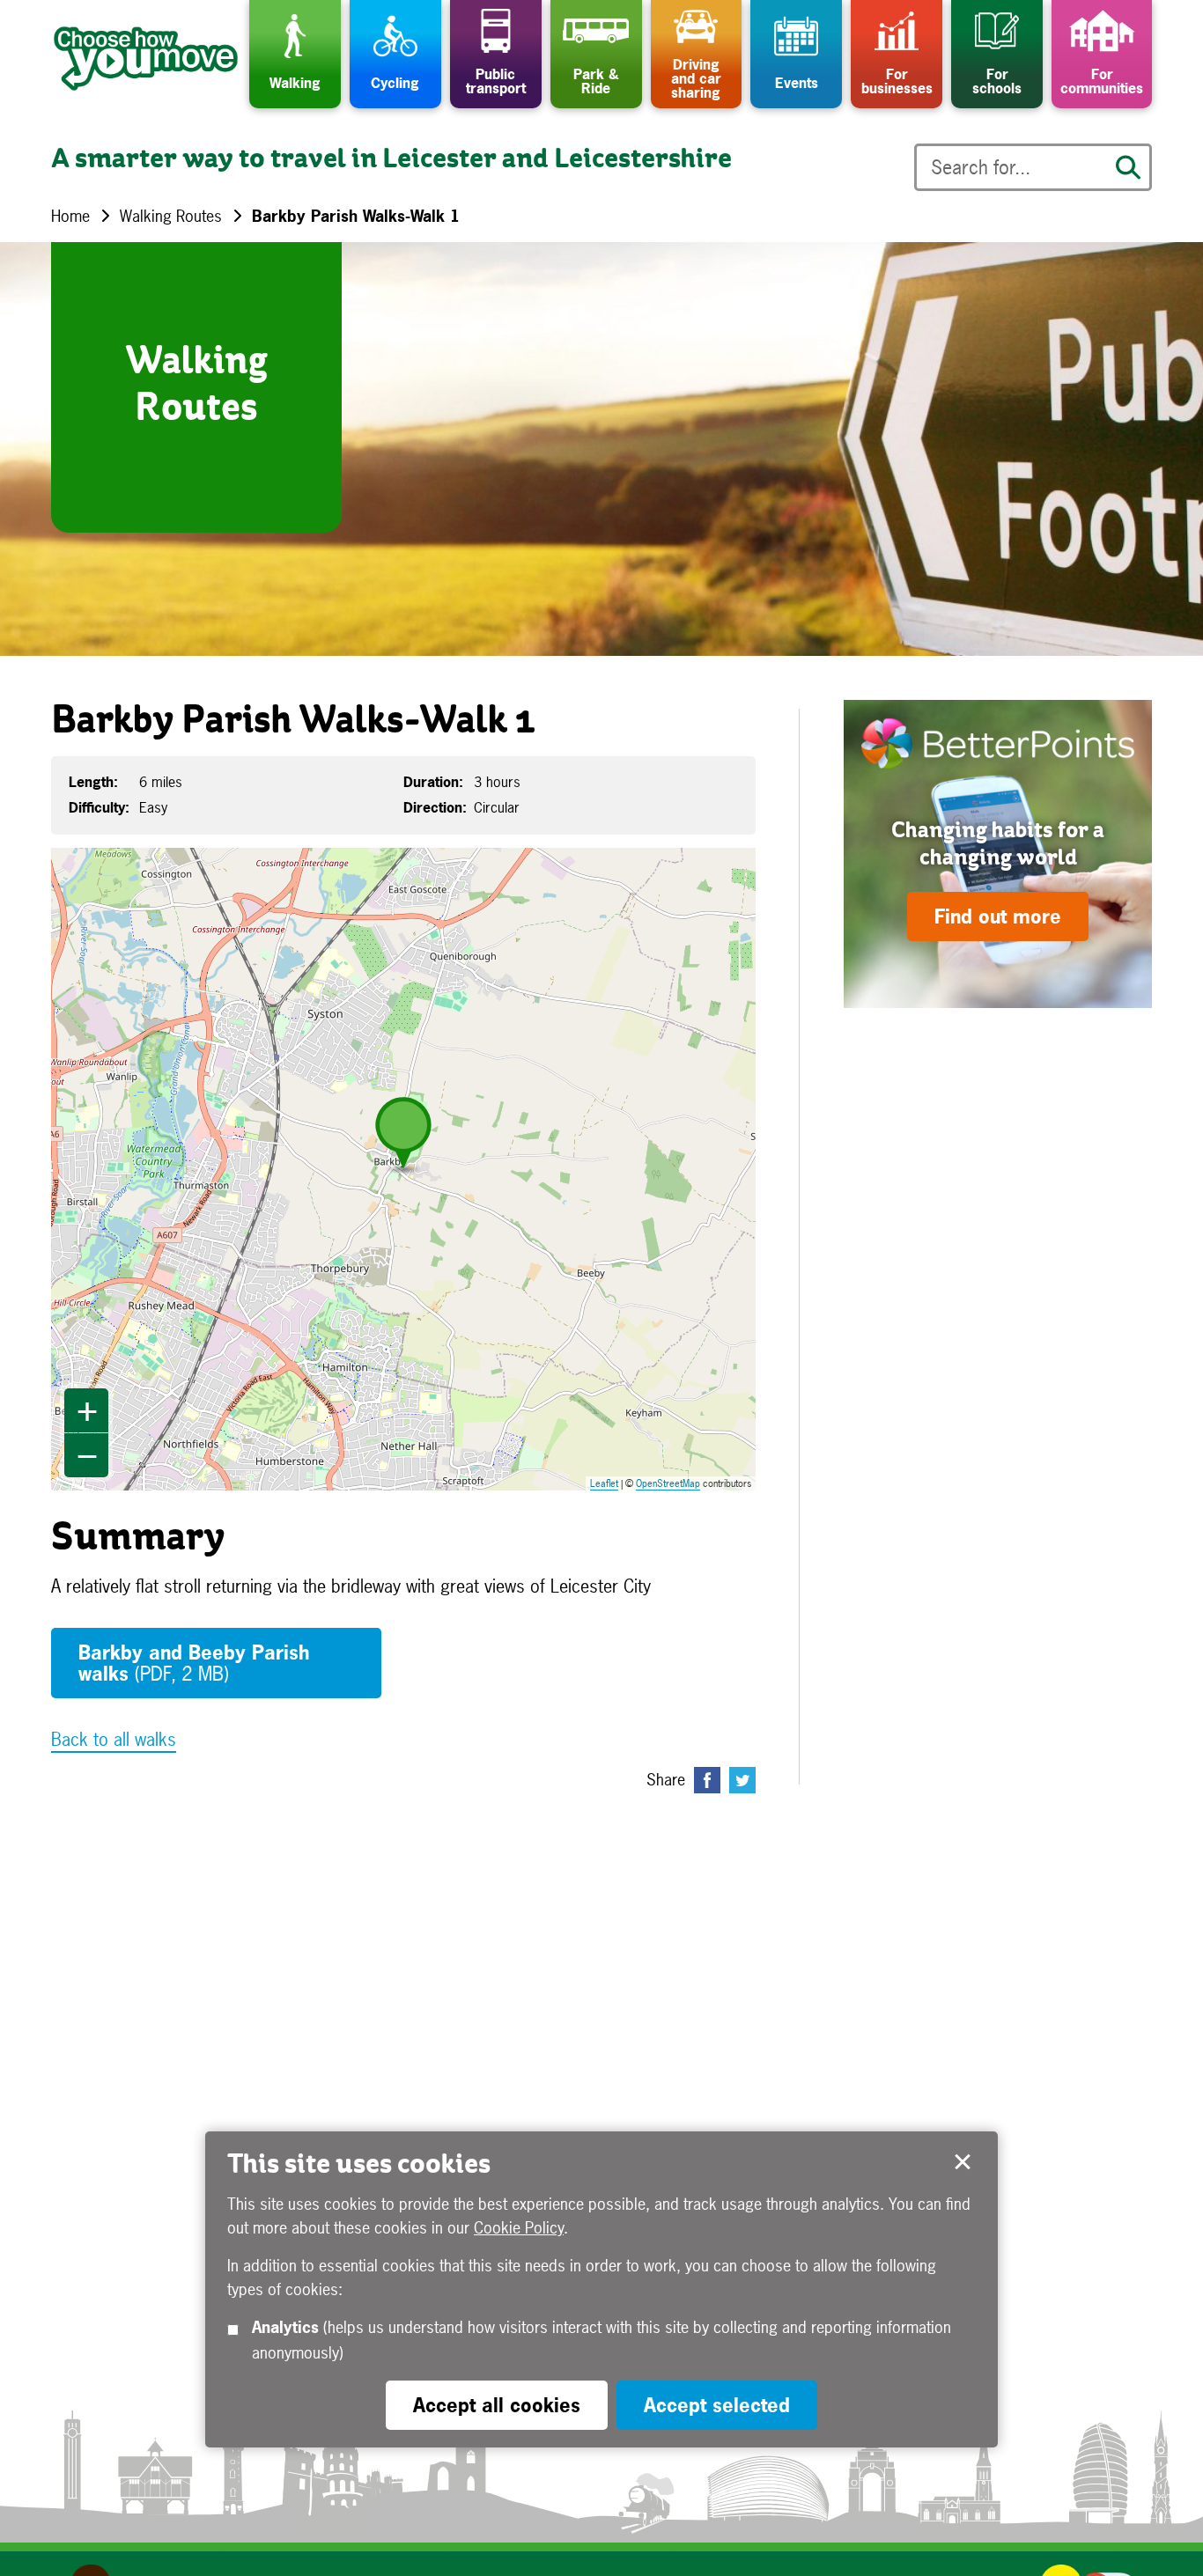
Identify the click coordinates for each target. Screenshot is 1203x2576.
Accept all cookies (497, 2405)
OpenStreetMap (668, 1483)
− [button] (87, 1455)
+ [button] (87, 1410)
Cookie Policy (519, 2228)
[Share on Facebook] (707, 1780)
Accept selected (963, 2162)
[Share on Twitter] (742, 1780)
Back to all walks (114, 1739)
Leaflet (604, 1483)
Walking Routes (171, 216)
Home (70, 216)
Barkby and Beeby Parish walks (194, 1663)
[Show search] (1128, 167)
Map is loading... (414, 1169)
